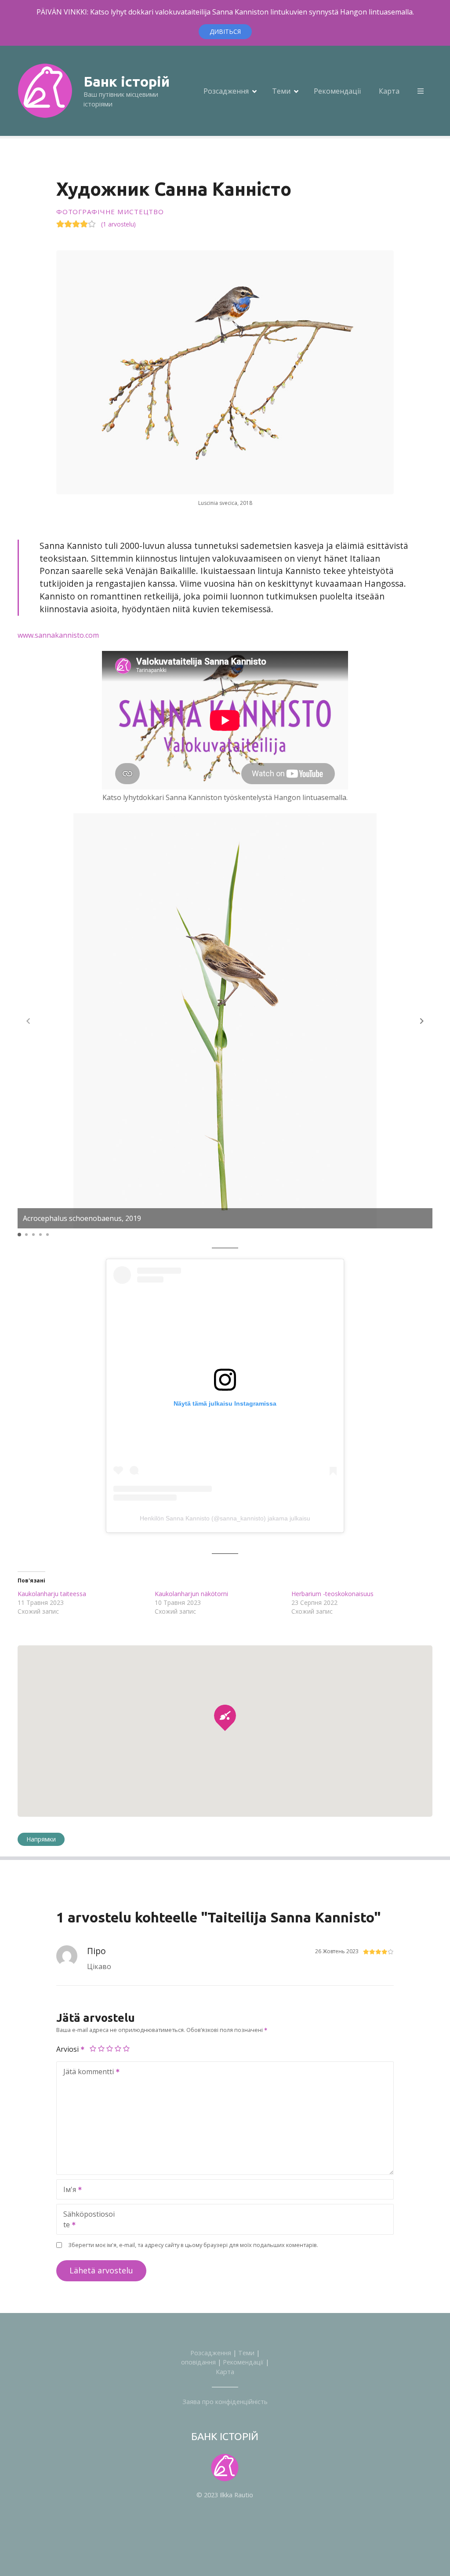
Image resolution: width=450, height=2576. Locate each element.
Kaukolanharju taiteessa (52, 1594)
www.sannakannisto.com (58, 635)
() (118, 224)
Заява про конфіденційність (225, 2402)
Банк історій (127, 81)
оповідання (198, 2362)
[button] (422, 1021)
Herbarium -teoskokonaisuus (332, 1594)
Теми (281, 91)
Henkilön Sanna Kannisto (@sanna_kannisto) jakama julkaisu (225, 1518)
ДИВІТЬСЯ (225, 31)
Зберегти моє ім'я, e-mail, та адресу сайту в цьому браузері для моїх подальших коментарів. (193, 2245)
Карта (389, 91)
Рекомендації (337, 91)
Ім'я (67, 2190)
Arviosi (68, 2049)
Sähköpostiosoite (86, 2220)
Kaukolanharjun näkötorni (191, 1594)
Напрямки (41, 1839)
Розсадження (226, 91)
